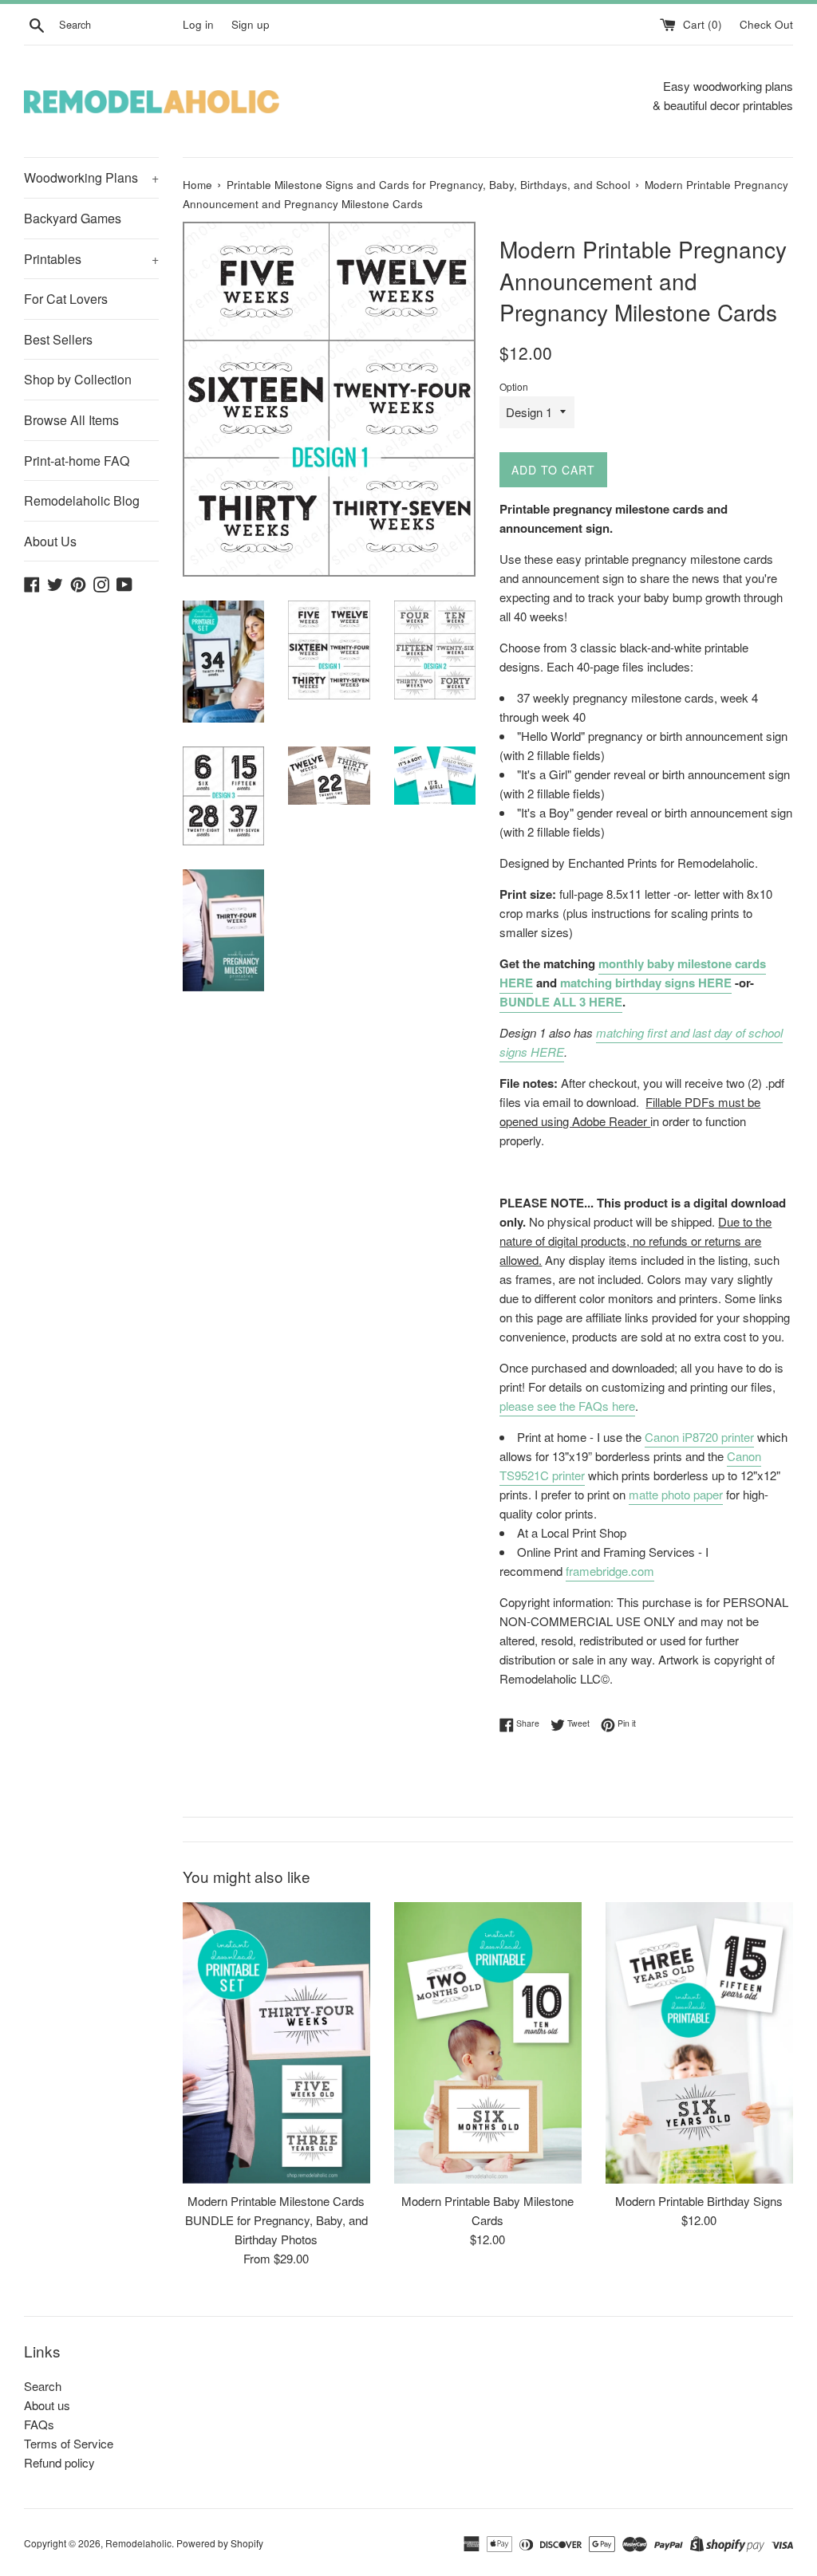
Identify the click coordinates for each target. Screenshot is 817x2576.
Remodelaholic (138, 2543)
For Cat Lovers (66, 299)
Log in (198, 24)
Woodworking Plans (91, 177)
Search (43, 2386)
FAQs (39, 2424)
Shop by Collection (78, 379)
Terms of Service (69, 2443)
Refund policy (59, 2462)
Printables (91, 259)
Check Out (766, 24)
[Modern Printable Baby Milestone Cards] (488, 2043)
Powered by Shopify (220, 2543)
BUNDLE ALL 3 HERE (561, 1002)
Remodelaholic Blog (82, 500)
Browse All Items (71, 420)
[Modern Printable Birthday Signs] (699, 2043)
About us (47, 2405)
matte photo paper (676, 1494)
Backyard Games (73, 218)
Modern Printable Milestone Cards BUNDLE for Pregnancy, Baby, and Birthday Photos (276, 2220)
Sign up (251, 24)
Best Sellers (58, 339)
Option (514, 386)
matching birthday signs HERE (646, 983)
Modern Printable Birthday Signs (699, 2201)
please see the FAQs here (567, 1406)
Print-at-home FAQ (77, 461)
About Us (50, 541)
